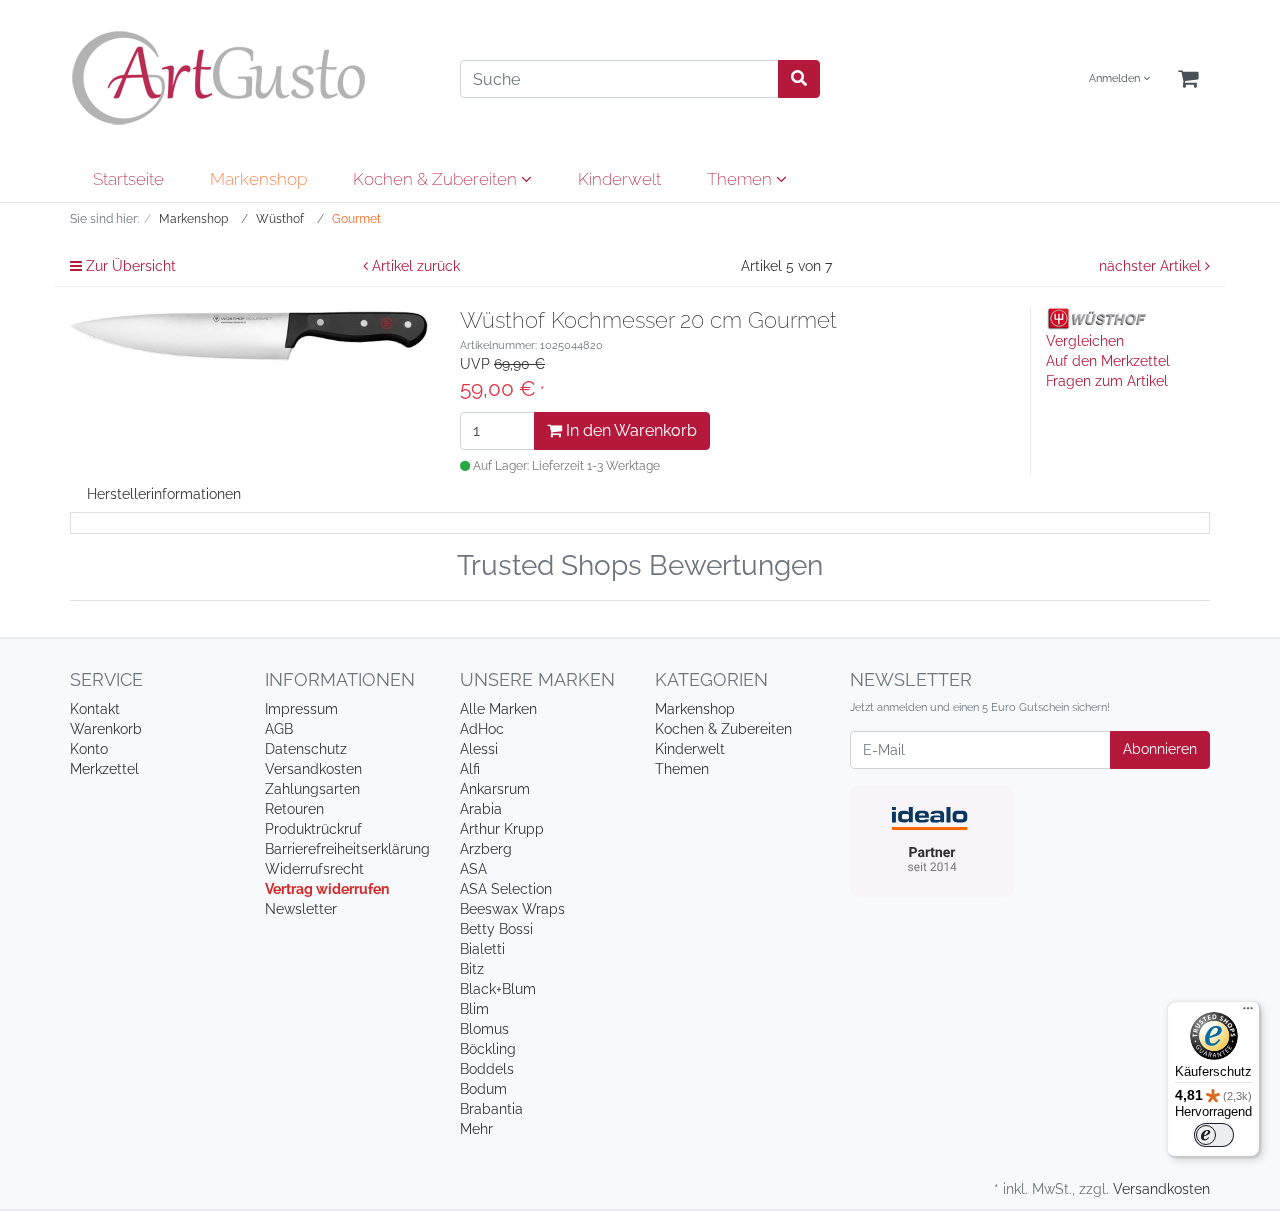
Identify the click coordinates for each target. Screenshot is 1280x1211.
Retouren (294, 809)
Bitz (472, 969)
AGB (279, 729)
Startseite (128, 179)
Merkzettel (104, 769)
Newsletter (301, 909)
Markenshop (258, 179)
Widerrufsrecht (314, 869)
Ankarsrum (495, 789)
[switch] (1214, 1135)
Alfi (470, 769)
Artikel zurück (414, 266)
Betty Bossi (496, 929)
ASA (473, 869)
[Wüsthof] (1096, 318)
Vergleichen (1085, 341)
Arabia (481, 809)
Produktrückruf (313, 829)
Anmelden (1116, 78)
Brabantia (491, 1109)
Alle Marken (498, 709)
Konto (89, 749)
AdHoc (482, 729)
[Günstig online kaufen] (250, 78)
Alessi (479, 749)
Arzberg (486, 849)
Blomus (484, 1029)
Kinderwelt (619, 179)
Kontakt (95, 709)
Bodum (483, 1089)
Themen (741, 179)
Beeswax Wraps (512, 909)
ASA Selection (506, 889)
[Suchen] (799, 79)
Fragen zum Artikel (1107, 381)
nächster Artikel (1152, 266)
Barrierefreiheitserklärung (347, 849)
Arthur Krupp (502, 829)
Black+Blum (498, 989)
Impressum (301, 709)
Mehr (476, 1129)
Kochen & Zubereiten (437, 179)
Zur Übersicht (129, 266)
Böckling (488, 1049)
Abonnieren (1160, 749)
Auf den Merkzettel (1108, 361)
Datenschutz (306, 749)
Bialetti (482, 949)
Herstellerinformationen (164, 494)
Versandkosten (313, 769)
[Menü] (1248, 1013)
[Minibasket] (1188, 79)
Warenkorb (106, 729)
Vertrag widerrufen (327, 889)
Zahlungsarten (312, 789)
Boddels (487, 1069)
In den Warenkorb (629, 430)
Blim (474, 1009)
